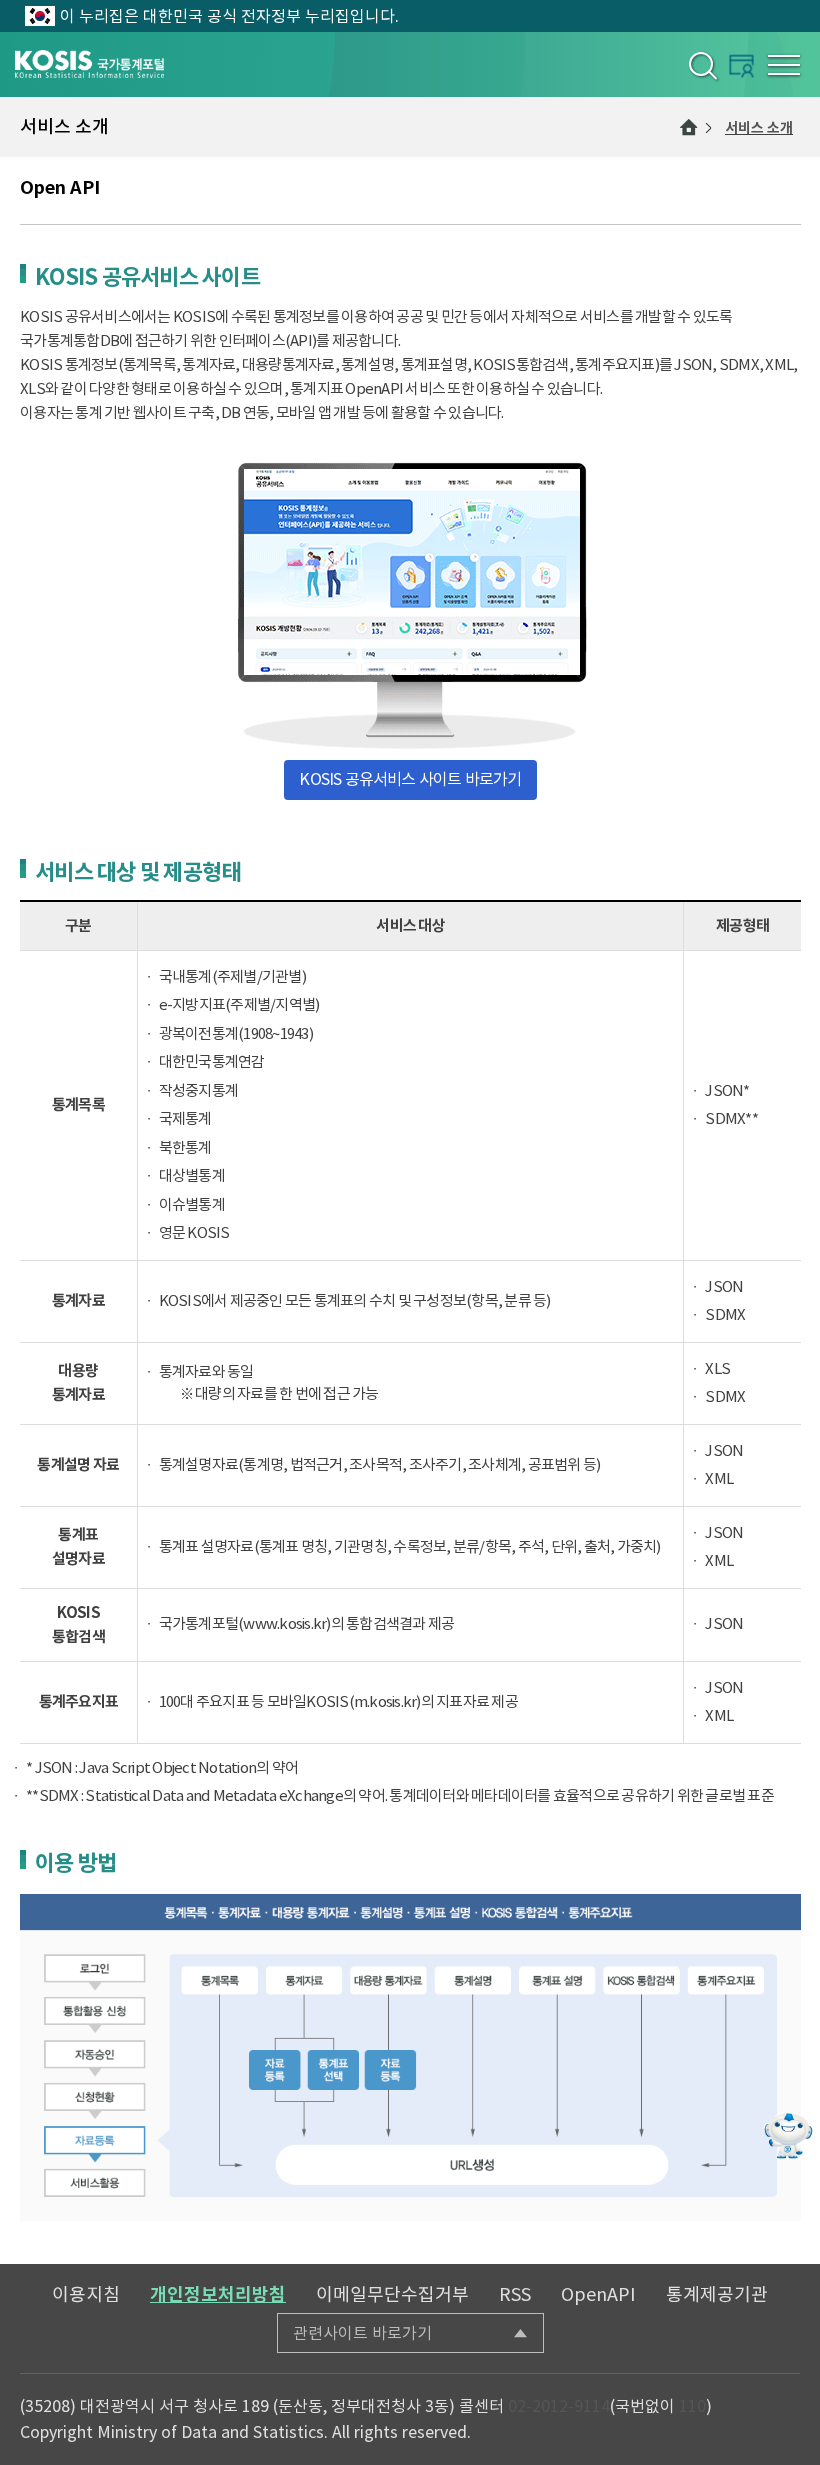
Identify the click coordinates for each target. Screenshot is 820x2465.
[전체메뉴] (784, 65)
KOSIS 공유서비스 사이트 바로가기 (410, 779)
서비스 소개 (759, 128)
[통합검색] (701, 65)
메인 (689, 127)
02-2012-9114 (559, 2406)
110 (692, 2406)
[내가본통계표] (741, 65)
